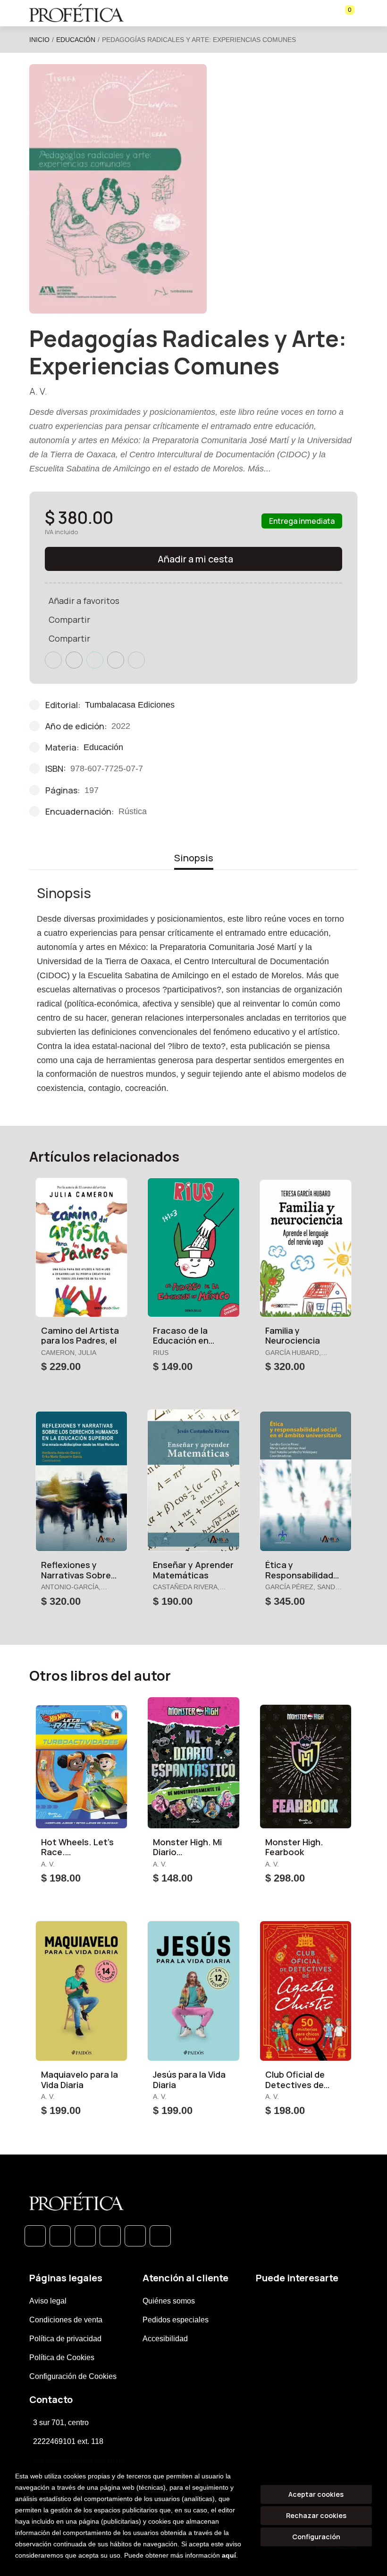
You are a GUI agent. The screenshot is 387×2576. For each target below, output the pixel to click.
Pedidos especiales (176, 2320)
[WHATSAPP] (35, 2236)
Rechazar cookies (316, 2515)
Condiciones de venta (66, 2320)
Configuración (316, 2537)
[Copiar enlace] (136, 660)
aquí (229, 2555)
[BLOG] (135, 2236)
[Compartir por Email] (116, 660)
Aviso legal (48, 2301)
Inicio (39, 40)
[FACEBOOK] (60, 2236)
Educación (76, 40)
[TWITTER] (85, 2236)
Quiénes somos (169, 2301)
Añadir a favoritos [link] (84, 601)
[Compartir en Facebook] (53, 660)
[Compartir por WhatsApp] (95, 660)
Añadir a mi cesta (195, 559)
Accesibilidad (165, 2339)
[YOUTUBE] (160, 2236)
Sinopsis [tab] (194, 858)
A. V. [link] (38, 391)
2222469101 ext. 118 (68, 2441)
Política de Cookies (62, 2357)
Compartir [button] (69, 619)
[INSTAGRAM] (110, 2236)
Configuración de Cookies (73, 2376)
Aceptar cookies (316, 2494)
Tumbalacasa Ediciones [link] (130, 705)
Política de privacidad (65, 2339)
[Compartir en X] (74, 660)
